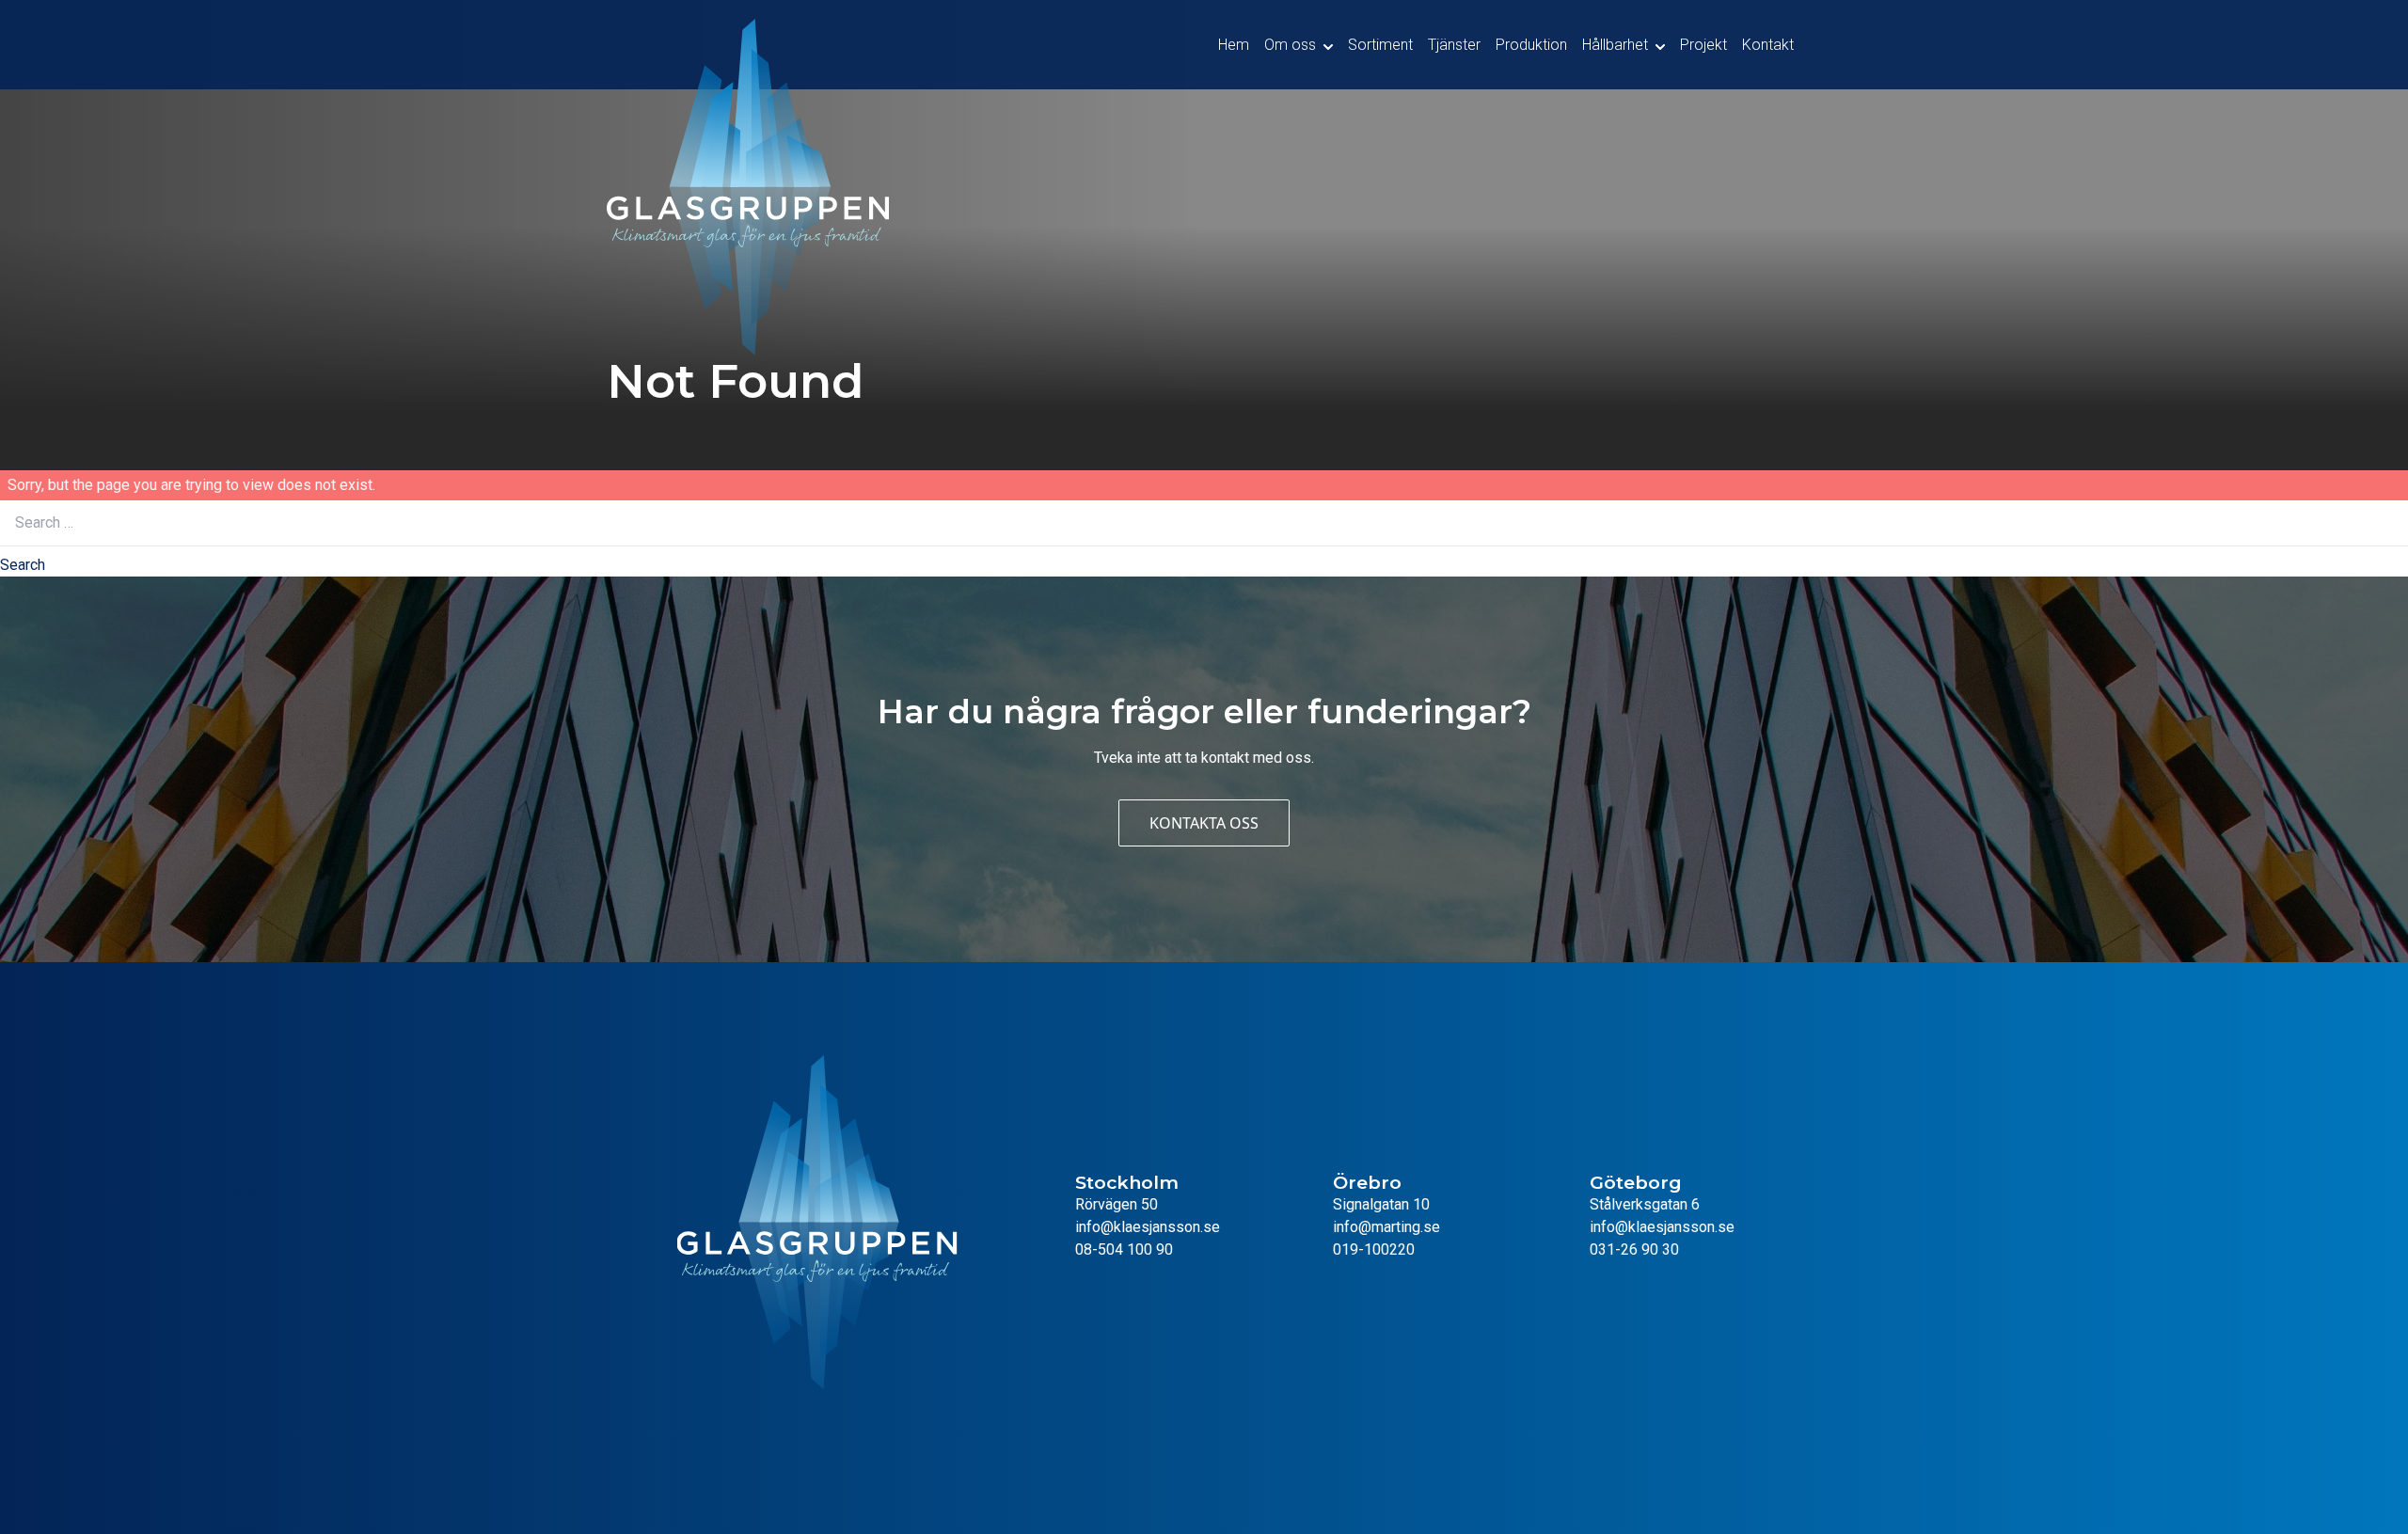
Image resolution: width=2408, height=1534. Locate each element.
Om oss (1290, 45)
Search (23, 565)
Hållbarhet (1615, 45)
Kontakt (1768, 45)
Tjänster (1454, 45)
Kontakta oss (1204, 823)
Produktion (1531, 45)
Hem (1234, 45)
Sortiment (1380, 45)
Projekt (1703, 45)
